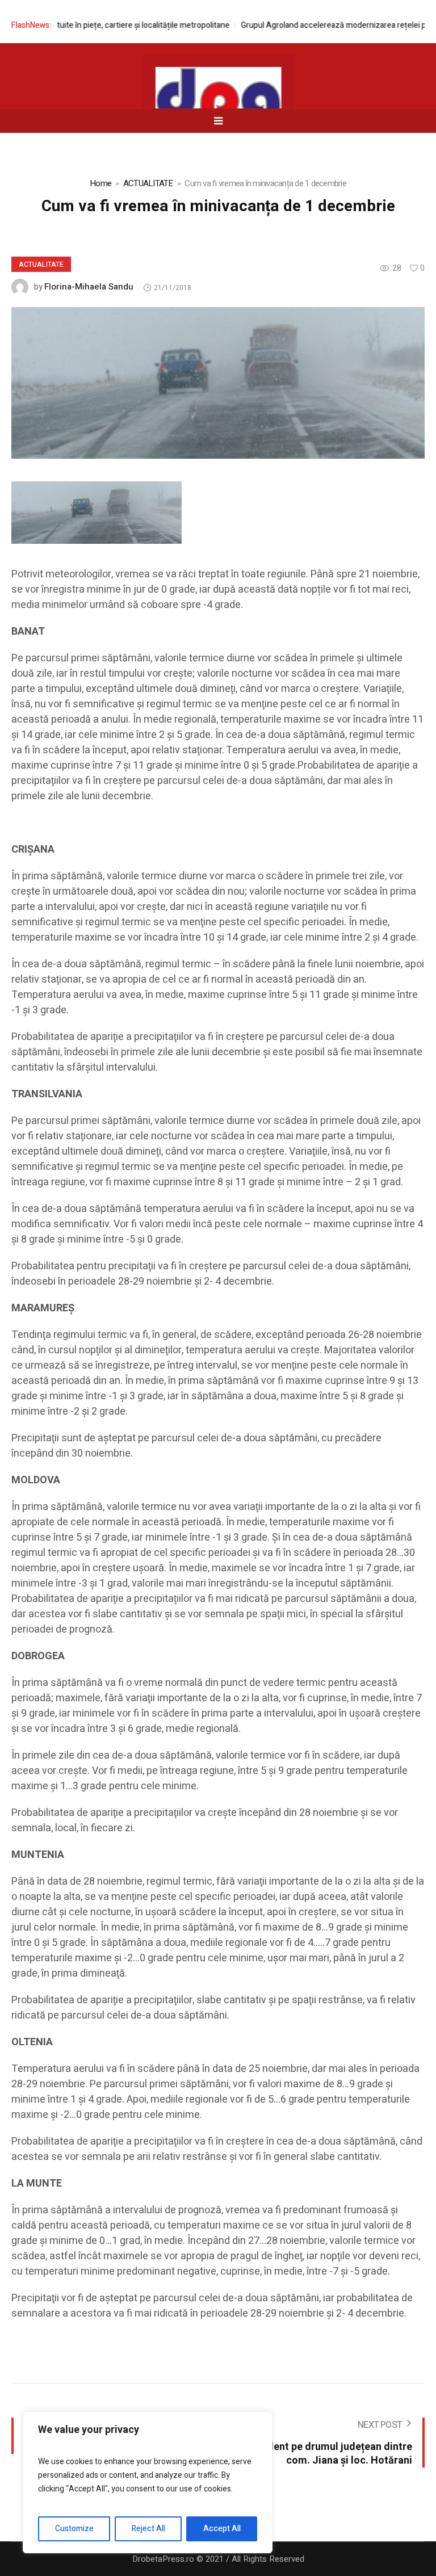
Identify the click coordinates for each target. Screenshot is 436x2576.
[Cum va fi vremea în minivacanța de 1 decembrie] (218, 382)
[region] (148, 2482)
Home (100, 183)
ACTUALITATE (148, 183)
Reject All (148, 2529)
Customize (74, 2529)
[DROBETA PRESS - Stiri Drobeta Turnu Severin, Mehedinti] (218, 103)
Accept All (222, 2529)
